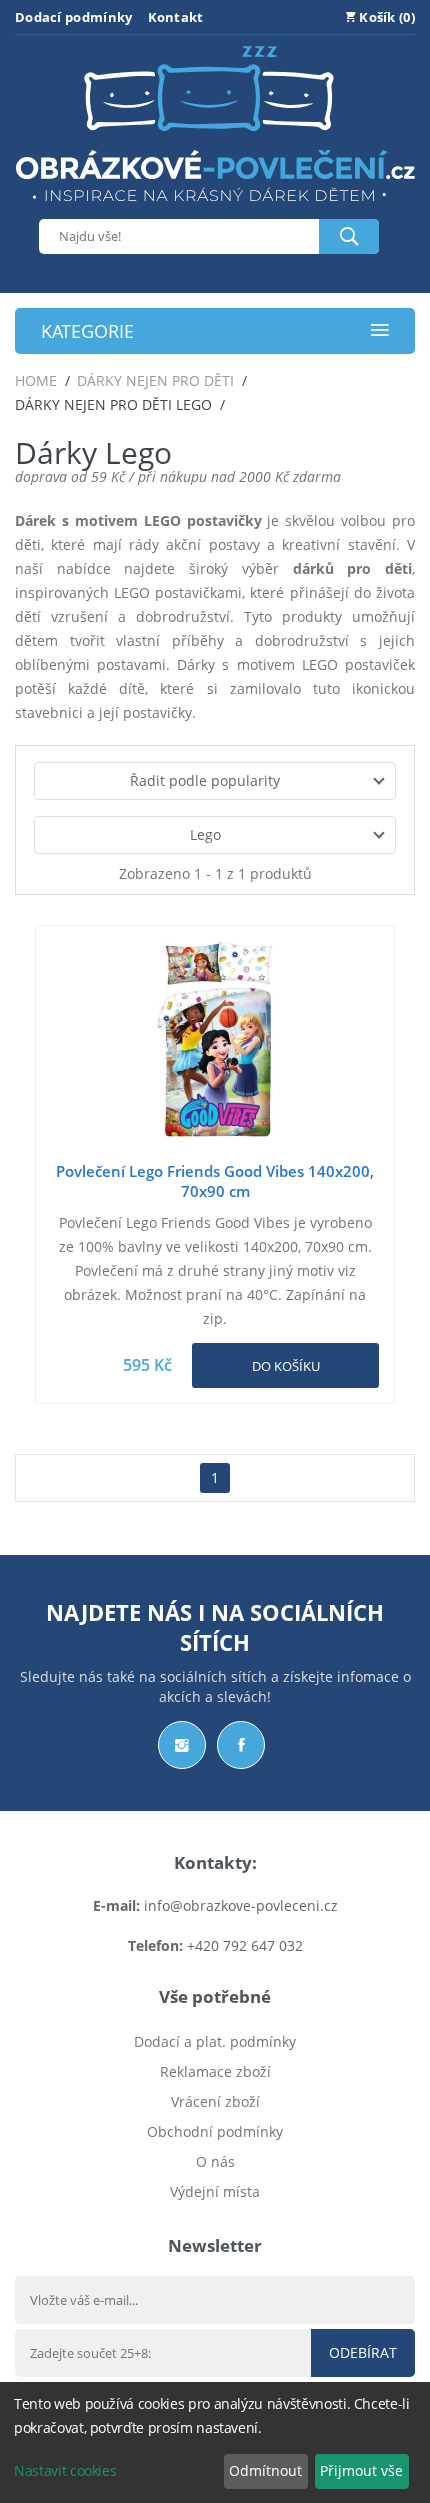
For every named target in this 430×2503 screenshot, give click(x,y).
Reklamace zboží (215, 2071)
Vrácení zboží (215, 2101)
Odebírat (363, 2352)
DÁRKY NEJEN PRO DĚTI (155, 380)
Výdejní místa (215, 2191)
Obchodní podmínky (215, 2131)
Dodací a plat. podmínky (215, 2041)
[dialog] (215, 2442)
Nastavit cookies (65, 2470)
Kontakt (176, 17)
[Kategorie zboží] (380, 331)
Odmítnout (265, 2470)
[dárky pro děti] (215, 206)
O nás (215, 2161)
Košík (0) (385, 17)
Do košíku (286, 1366)
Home (36, 380)
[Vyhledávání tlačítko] (349, 236)
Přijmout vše (361, 2470)
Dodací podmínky (74, 17)
